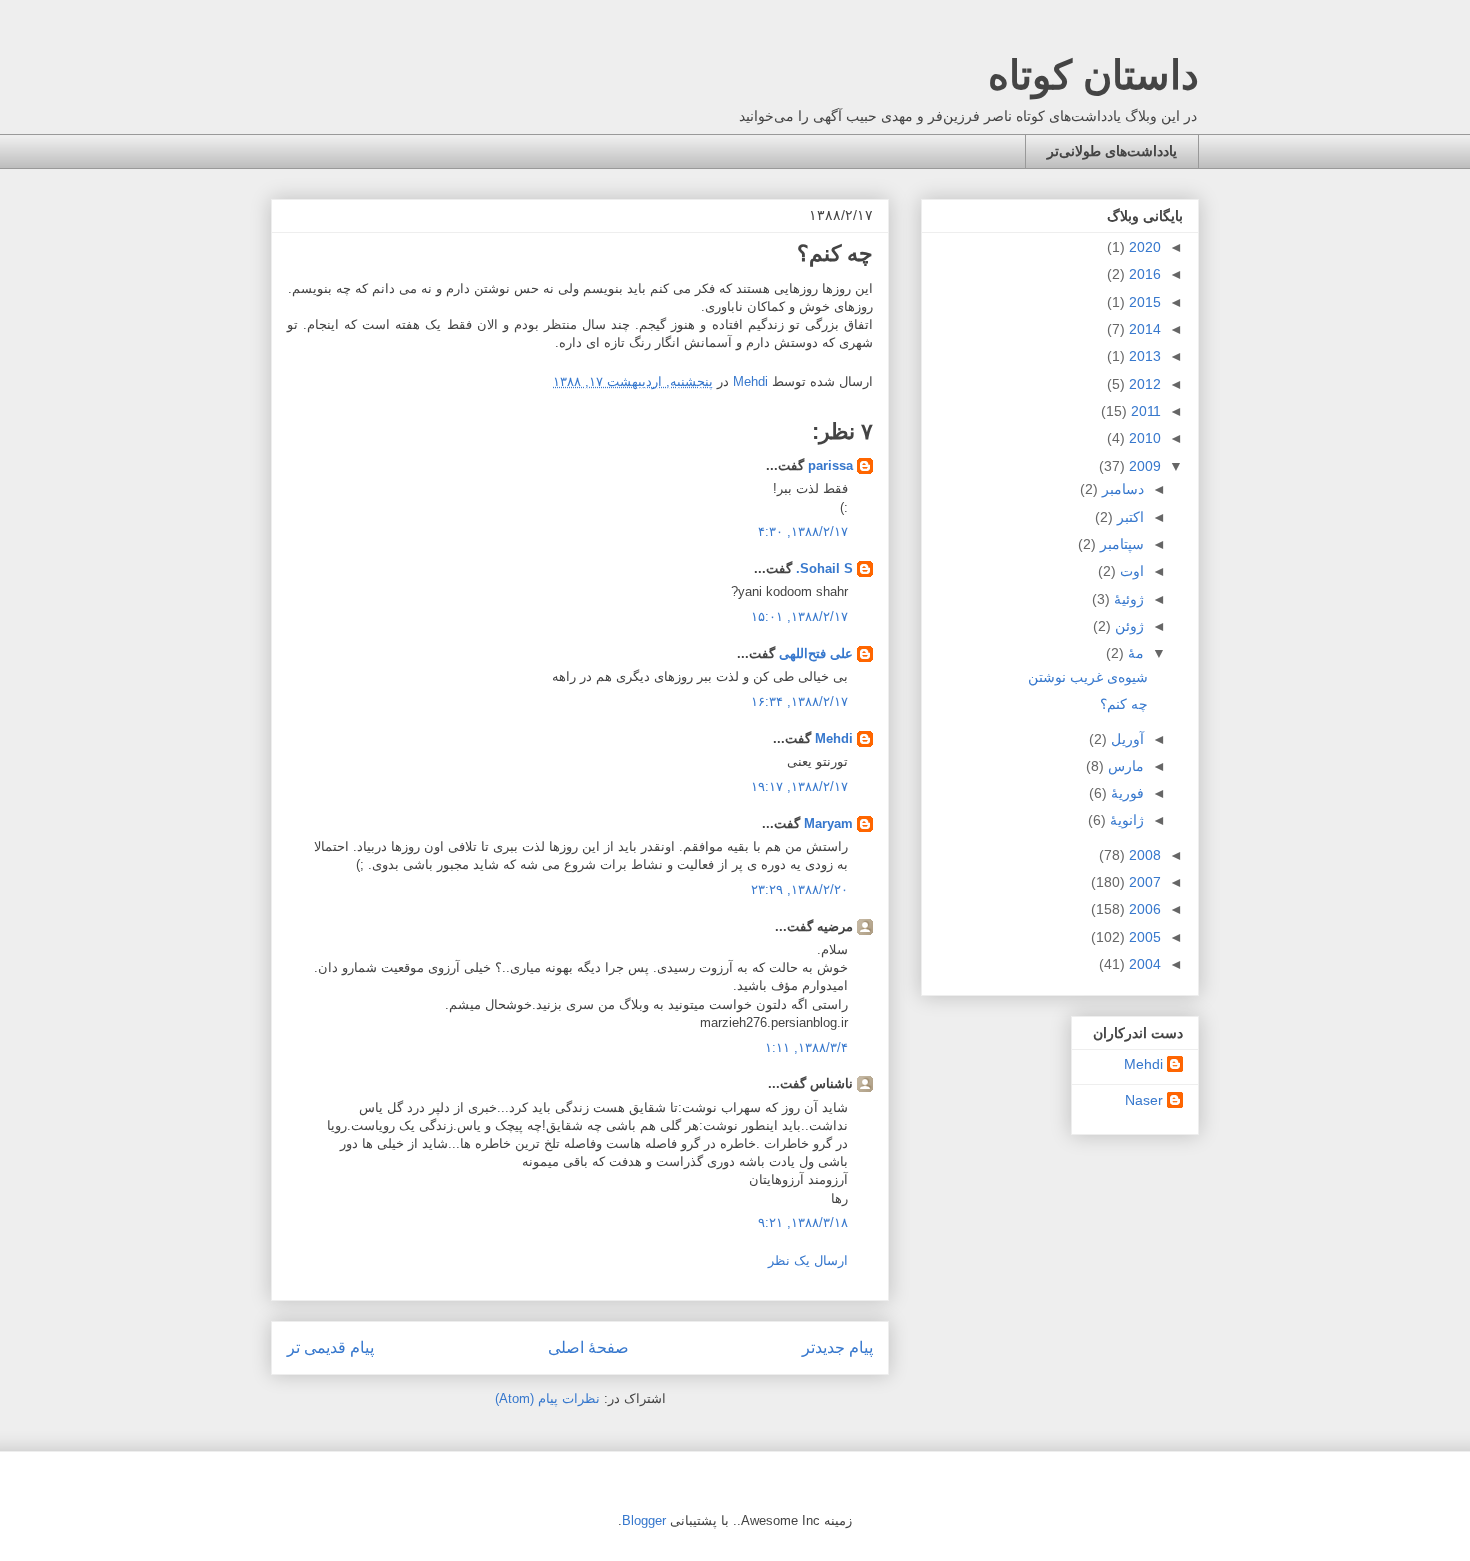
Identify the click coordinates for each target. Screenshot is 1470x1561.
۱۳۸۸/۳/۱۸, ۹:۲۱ (803, 1222)
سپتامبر (1120, 544)
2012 (1143, 384)
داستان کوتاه (1093, 75)
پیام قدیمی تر (330, 1347)
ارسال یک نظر (808, 1260)
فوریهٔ (1125, 793)
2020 (1143, 247)
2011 (1144, 411)
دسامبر (1121, 489)
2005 (1143, 937)
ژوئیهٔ (1127, 599)
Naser (1144, 1100)
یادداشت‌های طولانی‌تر (1112, 151)
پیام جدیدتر (837, 1347)
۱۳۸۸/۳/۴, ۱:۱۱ (806, 1047)
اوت (1130, 571)
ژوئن (1127, 626)
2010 (1143, 438)
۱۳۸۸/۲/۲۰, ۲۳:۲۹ (799, 889)
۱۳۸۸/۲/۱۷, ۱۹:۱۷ (799, 786)
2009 (1143, 466)
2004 (1143, 964)
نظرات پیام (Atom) (547, 1398)
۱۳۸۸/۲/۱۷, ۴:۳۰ (803, 531)
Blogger (644, 1520)
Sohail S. (824, 568)
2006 (1143, 909)
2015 (1143, 302)
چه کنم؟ (1124, 704)
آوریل (1125, 739)
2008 (1143, 855)
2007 (1143, 882)
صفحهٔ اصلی (588, 1347)
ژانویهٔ (1125, 820)
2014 (1143, 329)
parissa (830, 465)
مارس (1124, 766)
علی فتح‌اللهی (816, 653)
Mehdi (834, 738)
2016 (1143, 274)
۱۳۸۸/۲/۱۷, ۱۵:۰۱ (799, 616)
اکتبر (1128, 517)
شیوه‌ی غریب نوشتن (1088, 677)
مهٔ (1134, 653)
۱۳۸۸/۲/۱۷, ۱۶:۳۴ (799, 701)
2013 (1143, 356)
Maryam (828, 823)
